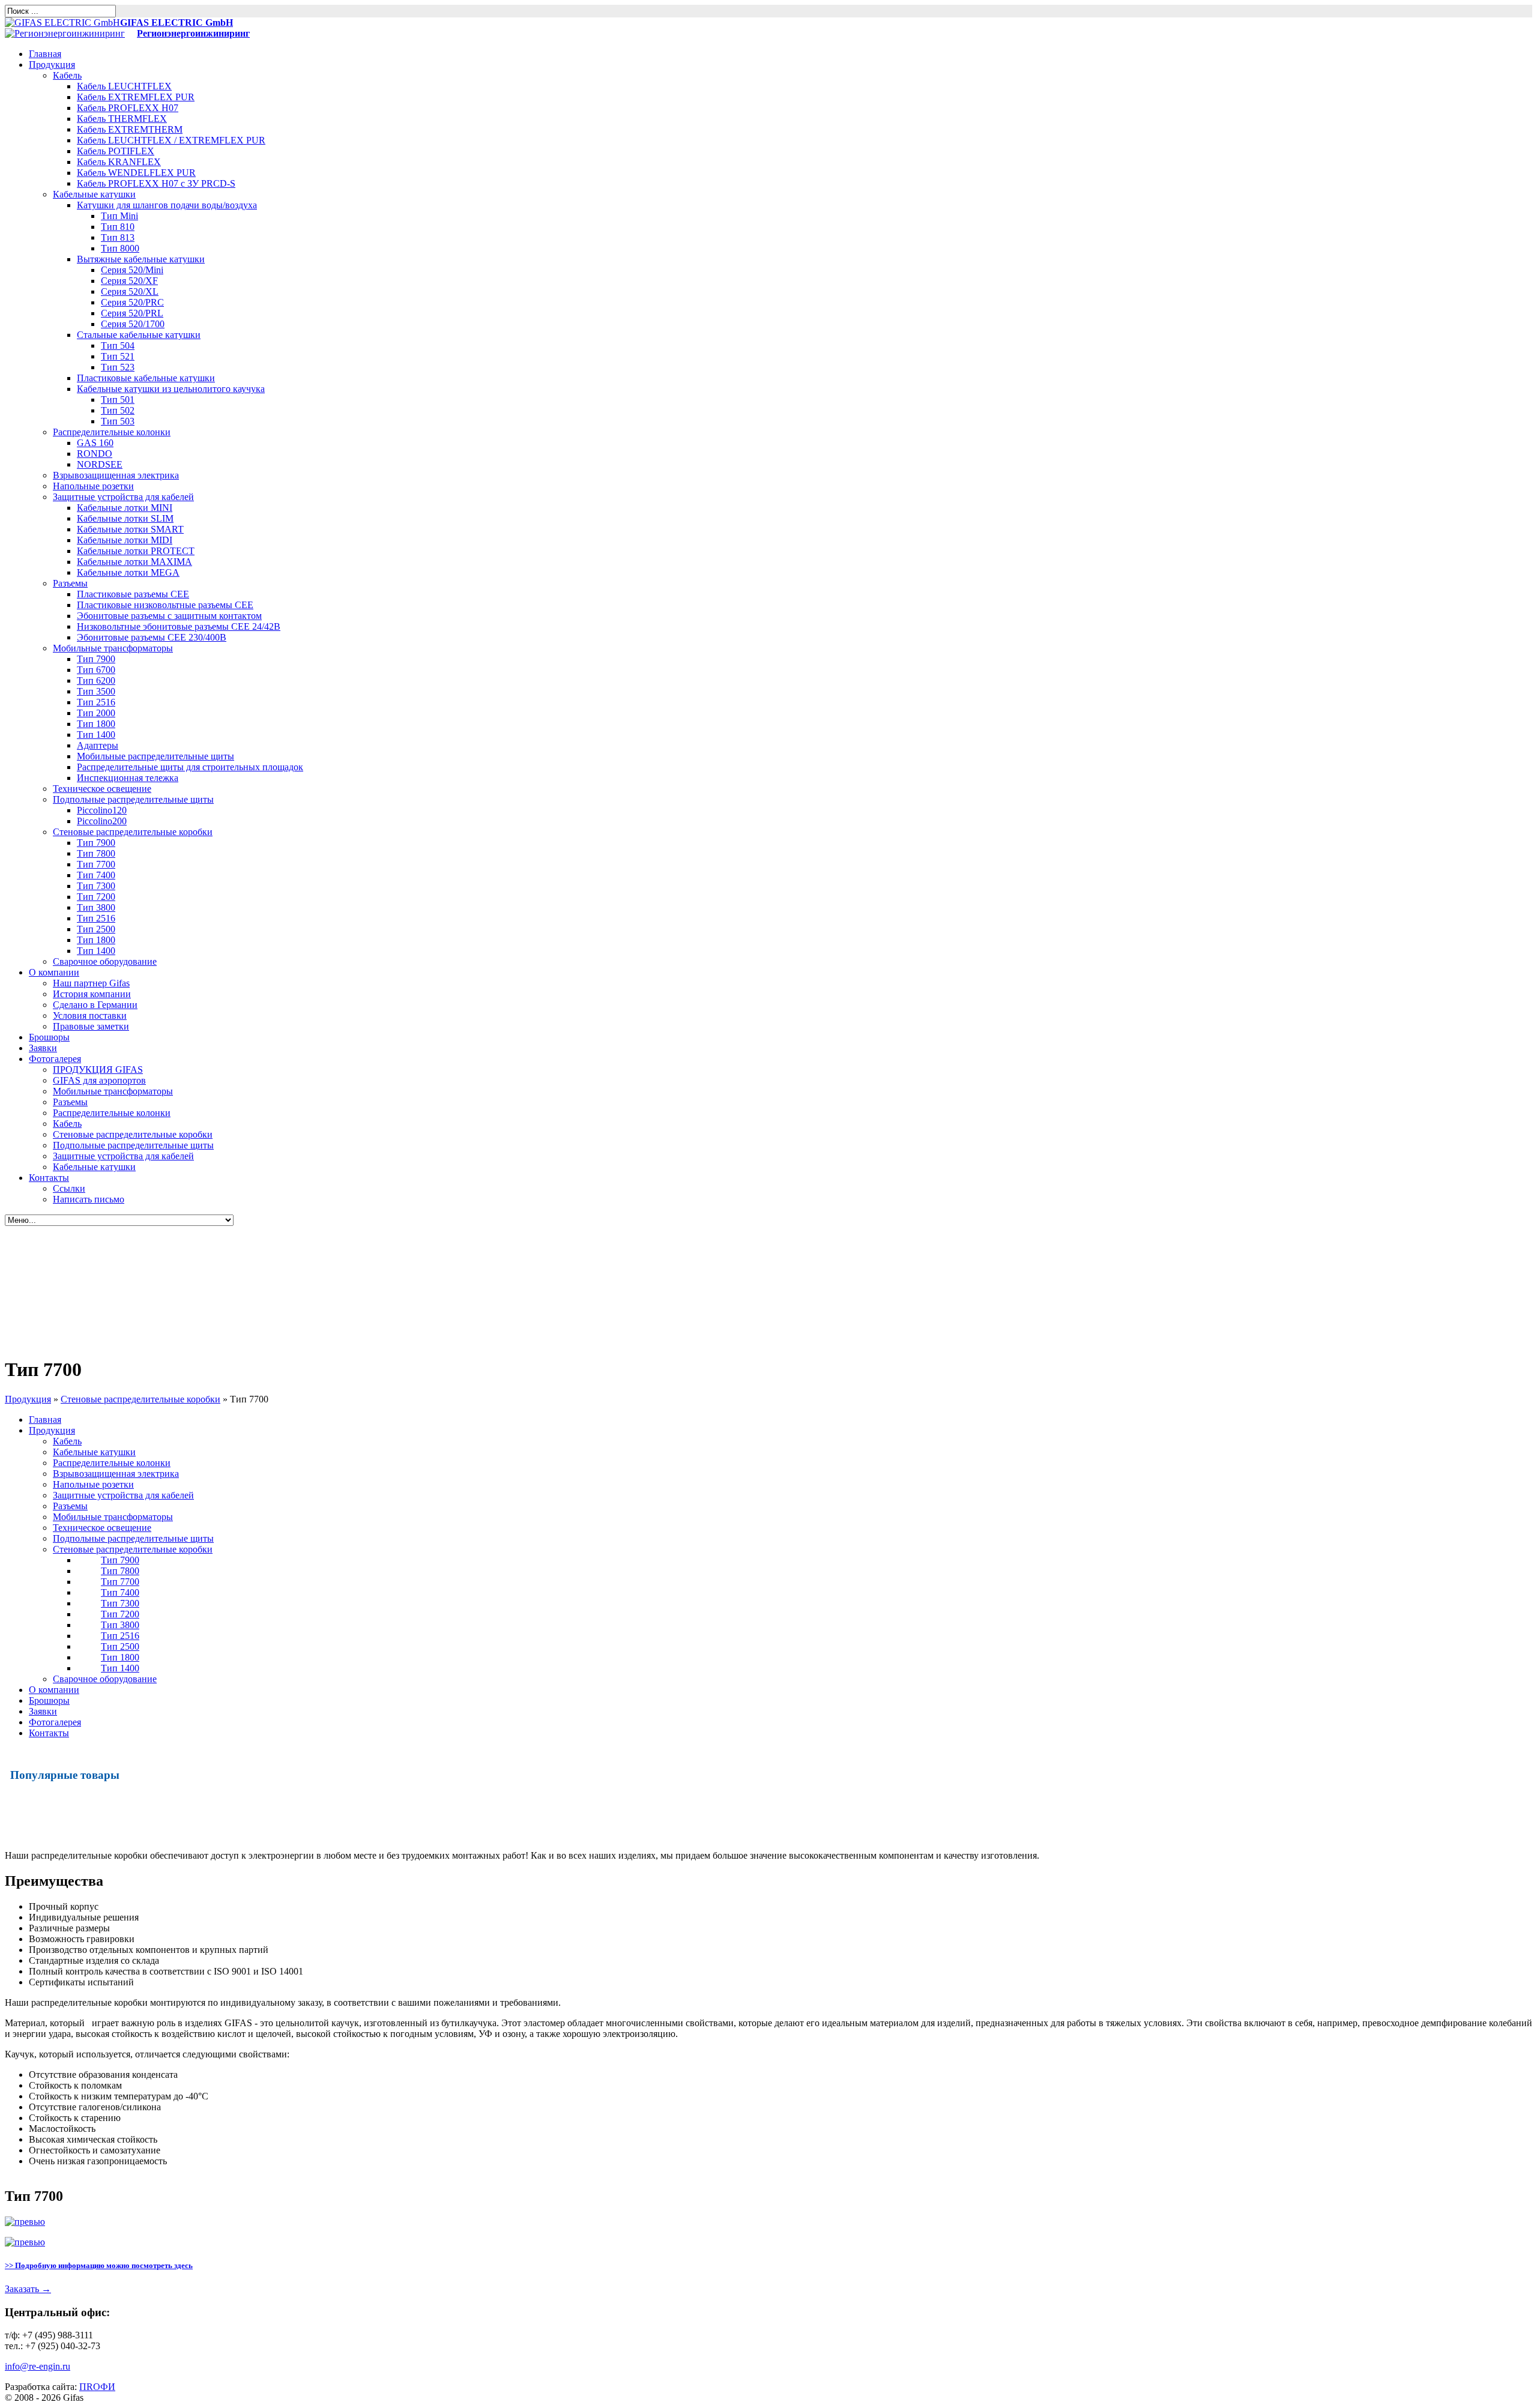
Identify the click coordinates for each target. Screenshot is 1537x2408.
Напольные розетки (93, 486)
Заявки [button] (43, 1048)
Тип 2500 (96, 929)
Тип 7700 (96, 864)
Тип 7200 (96, 897)
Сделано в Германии (95, 1005)
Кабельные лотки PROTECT (136, 551)
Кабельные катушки (94, 194)
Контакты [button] (49, 1178)
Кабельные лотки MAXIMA (134, 562)
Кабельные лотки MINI (125, 508)
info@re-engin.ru (38, 2366)
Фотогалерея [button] (55, 1059)
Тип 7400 (96, 875)
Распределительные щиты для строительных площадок (190, 767)
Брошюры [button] (49, 1037)
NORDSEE (100, 464)
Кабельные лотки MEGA (128, 572)
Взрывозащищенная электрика (116, 475)
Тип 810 (118, 227)
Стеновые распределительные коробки (133, 832)
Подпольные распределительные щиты (133, 799)
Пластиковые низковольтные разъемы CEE (165, 605)
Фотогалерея (55, 1722)
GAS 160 (95, 443)
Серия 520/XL (130, 291)
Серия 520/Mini (132, 270)
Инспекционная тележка (128, 778)
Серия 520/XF (129, 281)
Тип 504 (118, 346)
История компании (92, 994)
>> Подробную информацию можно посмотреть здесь (99, 2265)
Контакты (49, 1733)
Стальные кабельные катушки (139, 335)
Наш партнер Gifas (91, 983)
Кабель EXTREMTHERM (130, 129)
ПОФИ (97, 2387)
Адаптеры (98, 745)
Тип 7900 (96, 659)
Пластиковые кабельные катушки (146, 378)
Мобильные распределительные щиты (156, 756)
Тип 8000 (120, 248)
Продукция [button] (52, 65)
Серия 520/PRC (132, 302)
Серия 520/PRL (132, 313)
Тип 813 (118, 237)
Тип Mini (119, 216)
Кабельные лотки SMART (130, 529)
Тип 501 (118, 400)
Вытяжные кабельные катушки (141, 259)
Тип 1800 (96, 724)
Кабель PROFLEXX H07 (128, 108)
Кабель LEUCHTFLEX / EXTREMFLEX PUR (171, 140)
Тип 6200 (96, 680)
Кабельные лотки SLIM (125, 518)
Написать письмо (89, 1199)
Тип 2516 (96, 702)
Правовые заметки (91, 1026)
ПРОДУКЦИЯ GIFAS (98, 1070)
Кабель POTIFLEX (116, 151)
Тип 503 (118, 421)
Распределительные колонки (112, 432)
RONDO (95, 454)
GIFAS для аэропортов (99, 1080)
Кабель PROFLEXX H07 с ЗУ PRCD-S (156, 183)
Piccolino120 (102, 810)
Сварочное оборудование (105, 961)
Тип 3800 (96, 907)
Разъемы (70, 583)
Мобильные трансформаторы (113, 648)
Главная (45, 1420)
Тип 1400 (96, 735)
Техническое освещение (102, 789)
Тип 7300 (96, 886)
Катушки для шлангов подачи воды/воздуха (167, 205)
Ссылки (69, 1188)
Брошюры (49, 1700)
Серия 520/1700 (133, 324)
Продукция (28, 1399)
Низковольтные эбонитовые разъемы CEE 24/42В (179, 626)
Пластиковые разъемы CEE (133, 594)
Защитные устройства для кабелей (123, 497)
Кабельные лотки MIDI (125, 540)
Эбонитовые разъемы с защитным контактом (169, 616)
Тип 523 (118, 367)
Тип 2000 (96, 713)
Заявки (43, 1711)
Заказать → (28, 2289)
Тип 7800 (96, 853)
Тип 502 (118, 410)
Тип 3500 (96, 691)
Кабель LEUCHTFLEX (124, 86)
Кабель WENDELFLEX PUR (136, 173)
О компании (54, 1690)
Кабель (67, 75)
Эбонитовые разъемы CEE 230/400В (152, 637)
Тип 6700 (96, 670)
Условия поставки (90, 1015)
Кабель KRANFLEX (119, 162)
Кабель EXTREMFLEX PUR (136, 97)
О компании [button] (54, 972)
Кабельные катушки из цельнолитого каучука (171, 389)
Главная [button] (45, 54)
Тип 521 (118, 356)
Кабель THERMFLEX (122, 119)
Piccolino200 (102, 821)
